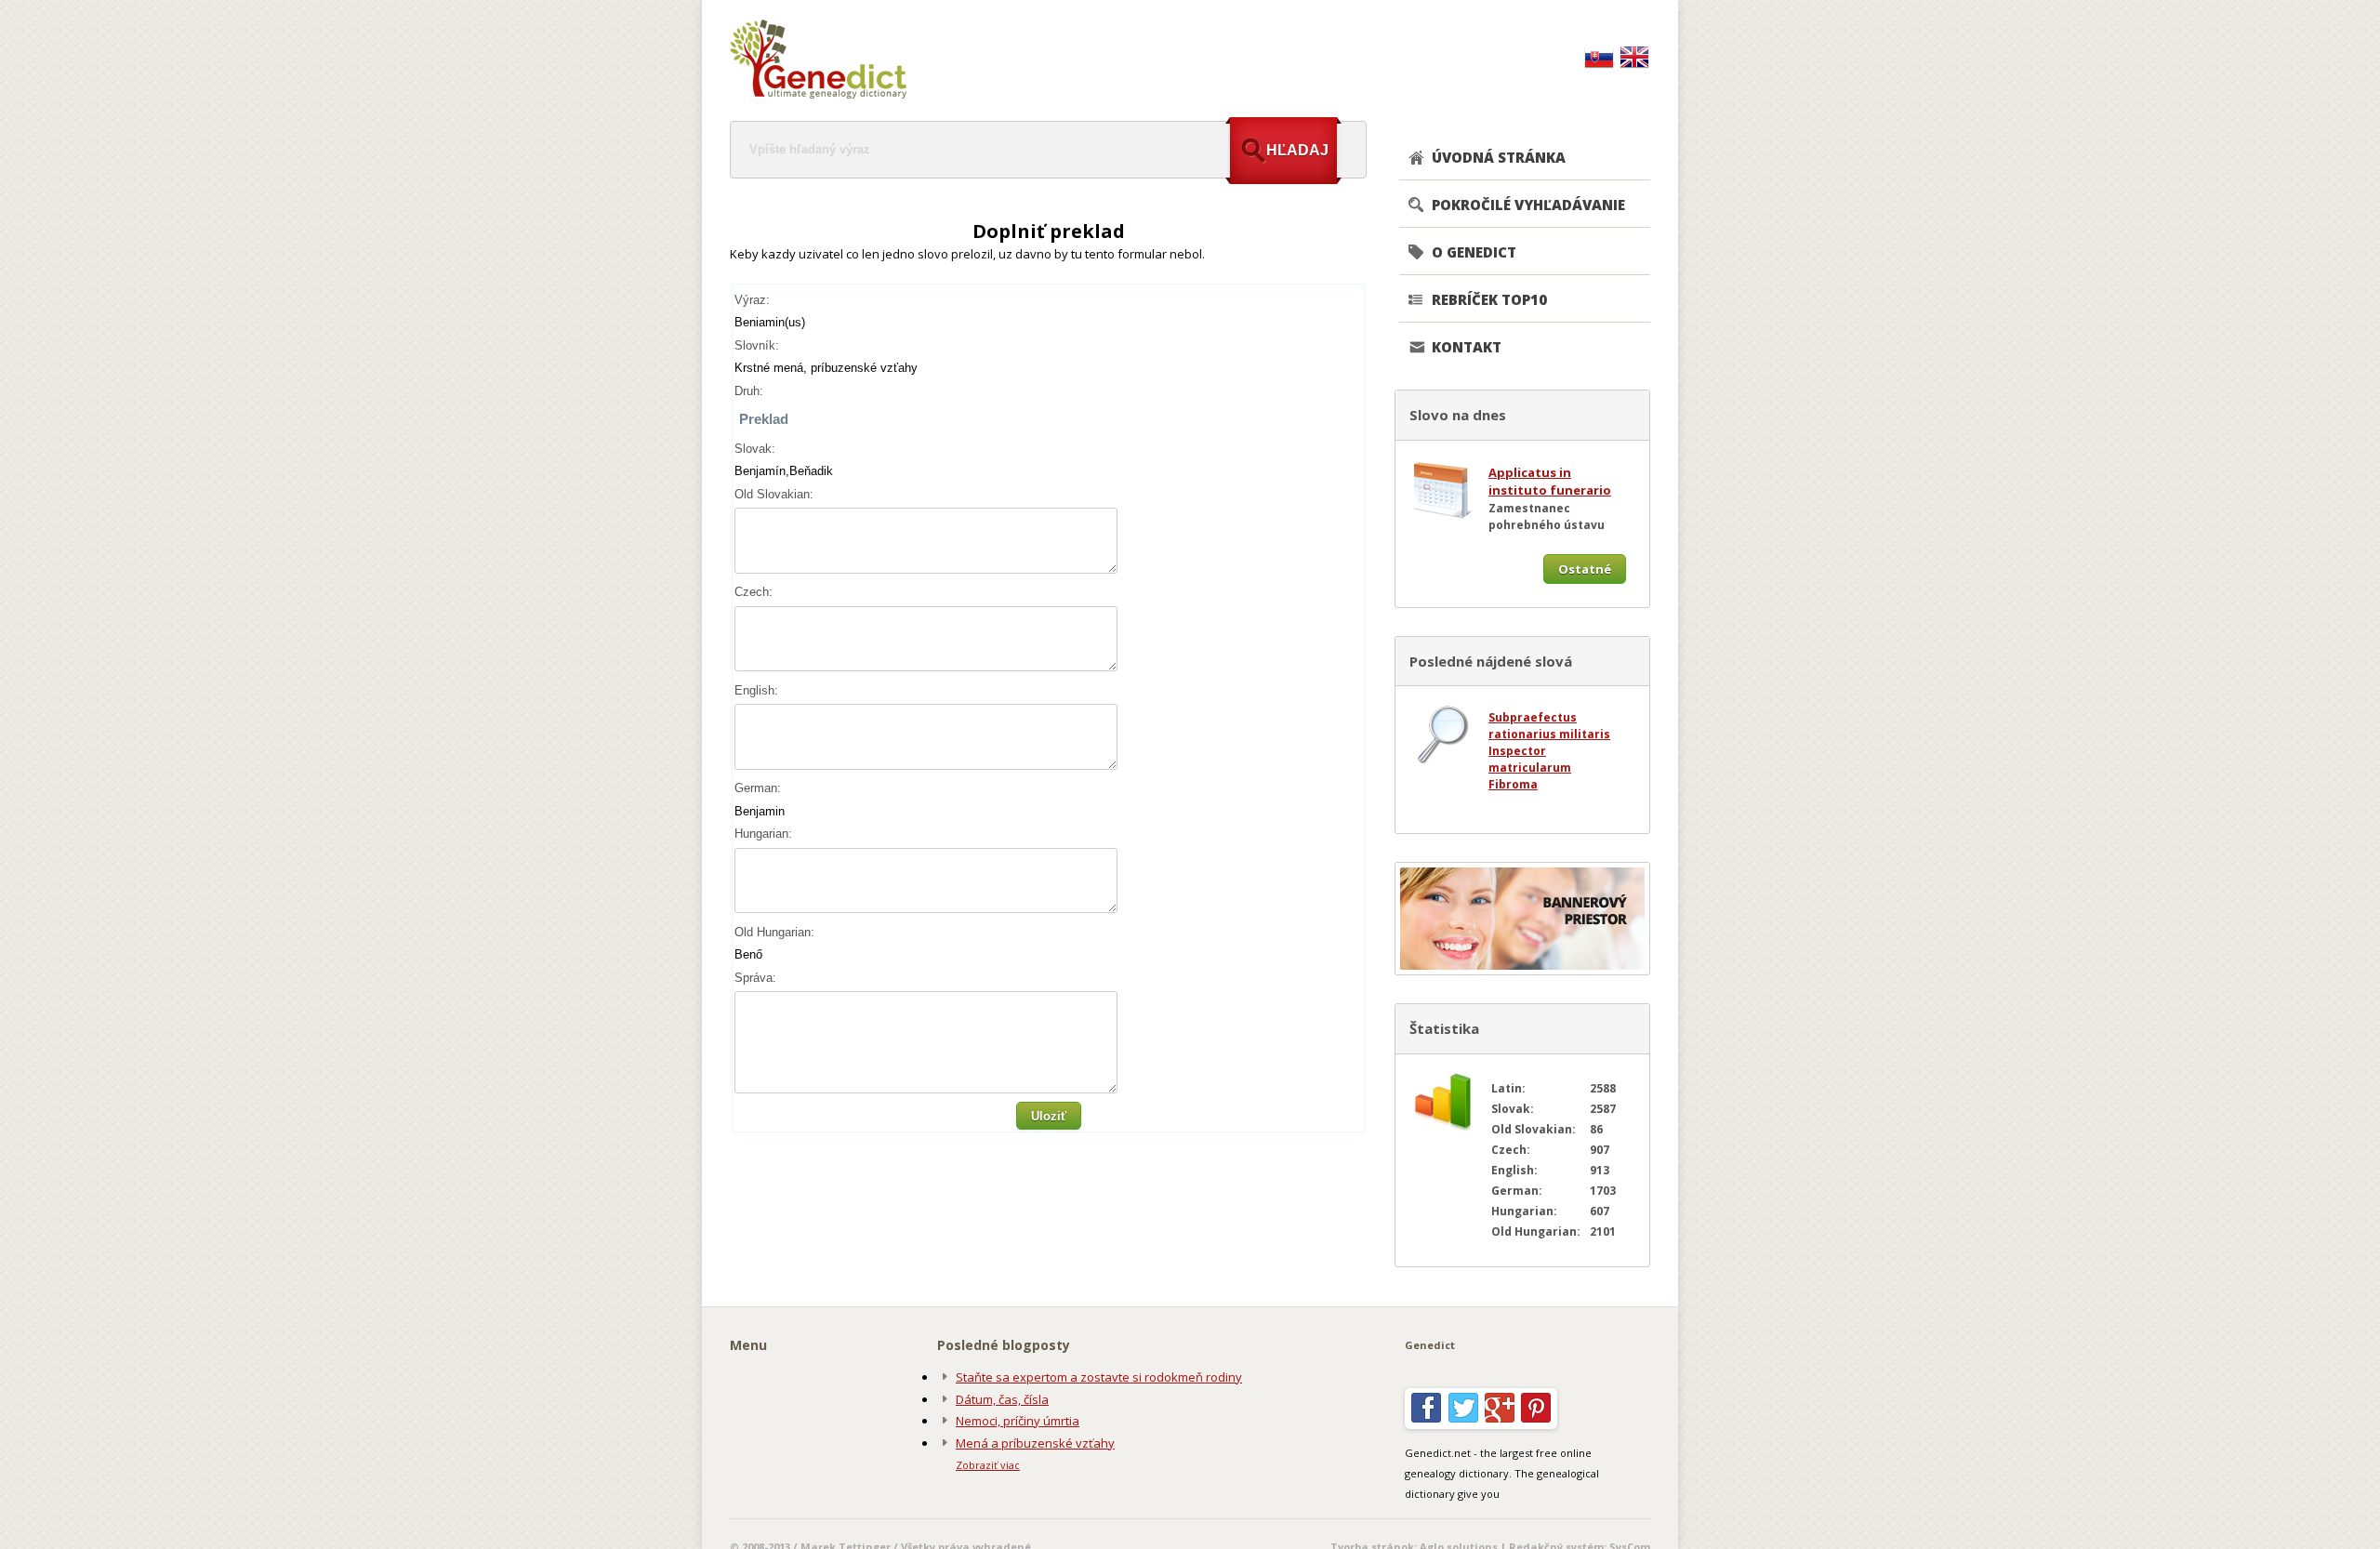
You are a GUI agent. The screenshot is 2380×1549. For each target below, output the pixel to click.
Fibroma (1513, 784)
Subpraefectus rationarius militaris (1549, 726)
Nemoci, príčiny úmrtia (1018, 1421)
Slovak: (755, 449)
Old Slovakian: (774, 494)
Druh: (749, 391)
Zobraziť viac (988, 1465)
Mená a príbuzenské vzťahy (1035, 1443)
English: (756, 690)
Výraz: (752, 300)
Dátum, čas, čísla (1002, 1399)
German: (758, 788)
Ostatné (1585, 569)
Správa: (755, 978)
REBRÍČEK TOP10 (1489, 299)
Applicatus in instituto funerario (1550, 482)
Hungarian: (763, 834)
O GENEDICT (1474, 252)
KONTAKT (1467, 347)
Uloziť (1049, 1116)
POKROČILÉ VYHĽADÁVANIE (1528, 205)
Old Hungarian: (774, 932)
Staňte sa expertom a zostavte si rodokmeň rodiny (1099, 1377)
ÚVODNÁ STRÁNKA (1499, 157)
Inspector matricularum (1530, 759)
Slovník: (757, 345)
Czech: (754, 592)
